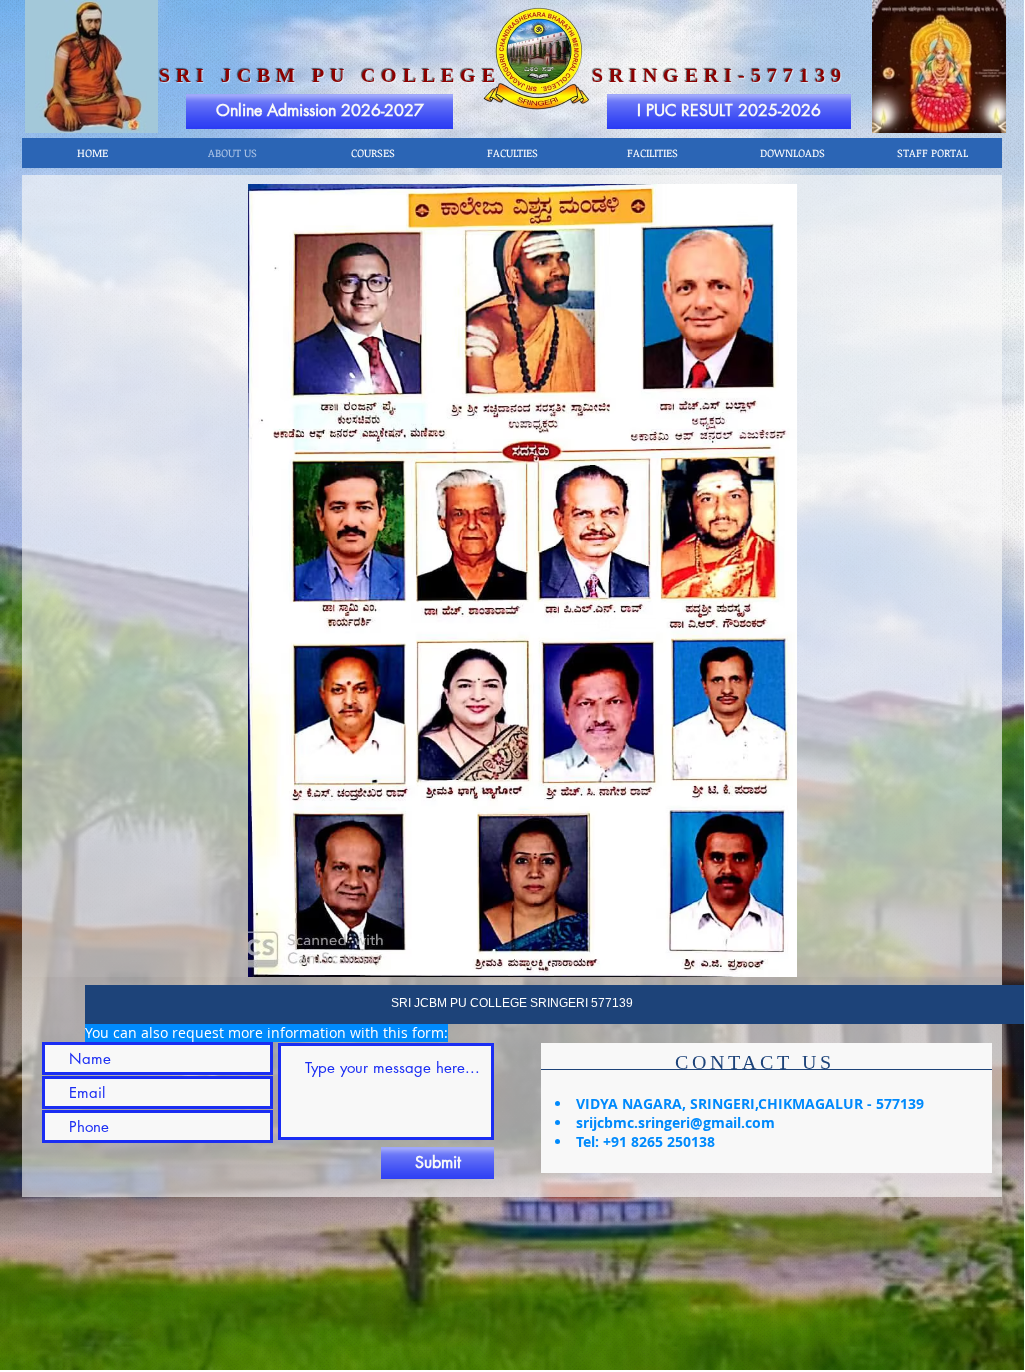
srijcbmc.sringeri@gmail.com (675, 1122)
